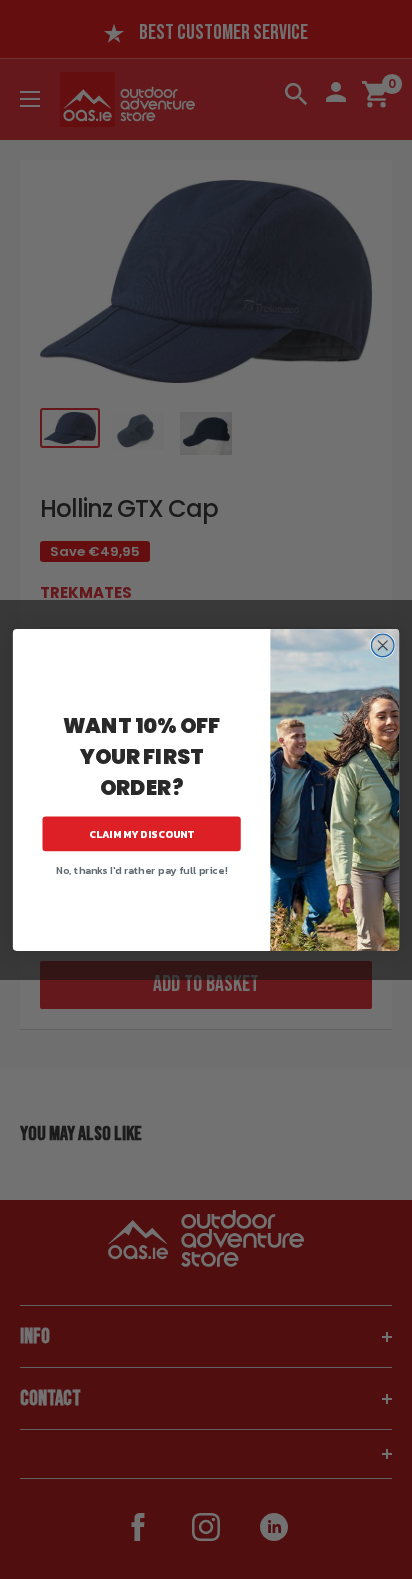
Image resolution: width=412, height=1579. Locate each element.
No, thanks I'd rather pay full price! (141, 869)
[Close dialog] (382, 645)
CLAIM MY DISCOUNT (142, 833)
